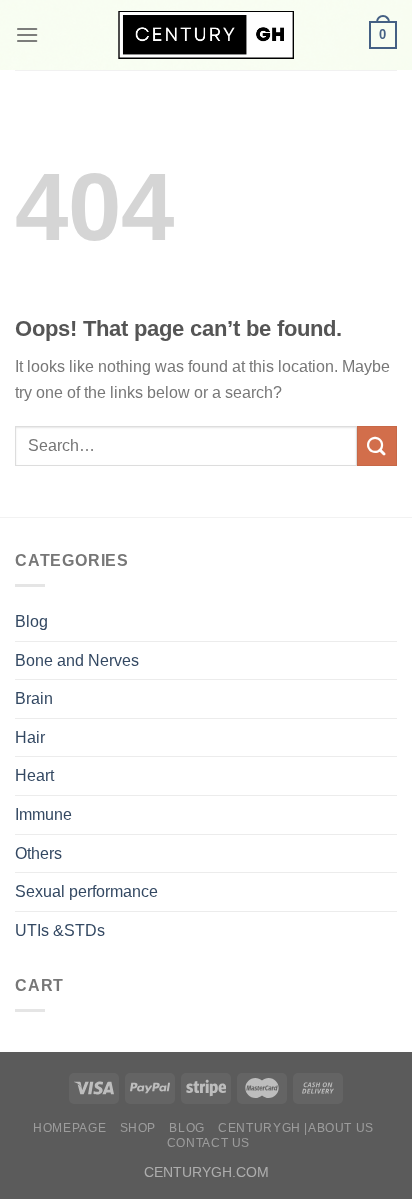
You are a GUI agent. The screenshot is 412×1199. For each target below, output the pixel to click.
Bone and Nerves (77, 660)
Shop (138, 1128)
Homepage (69, 1128)
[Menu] (27, 34)
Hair (30, 737)
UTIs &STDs (60, 930)
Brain (34, 698)
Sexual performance (86, 891)
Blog (31, 621)
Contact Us (208, 1143)
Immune (43, 814)
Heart (34, 775)
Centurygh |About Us (296, 1128)
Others (38, 853)
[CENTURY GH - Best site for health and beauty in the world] (206, 35)
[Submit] (377, 445)
